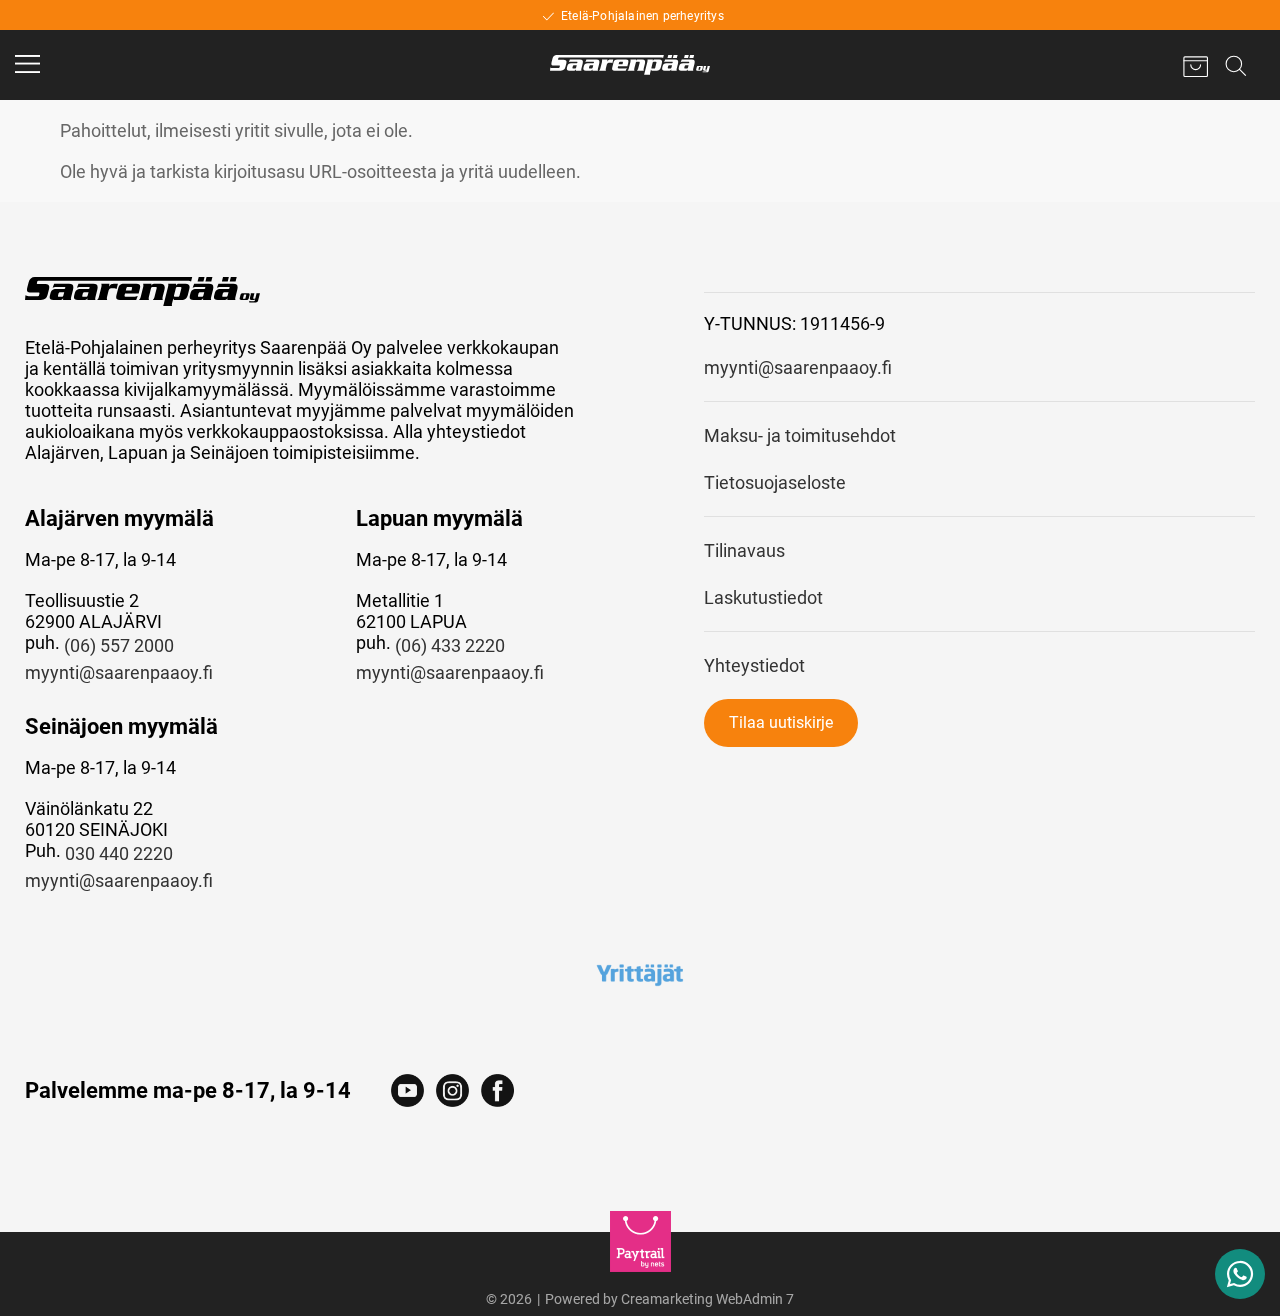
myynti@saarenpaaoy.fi (119, 672)
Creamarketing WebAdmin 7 (707, 1299)
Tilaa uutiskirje (781, 722)
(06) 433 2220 (450, 645)
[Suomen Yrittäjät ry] (640, 974)
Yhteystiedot (754, 665)
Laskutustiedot (763, 597)
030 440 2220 (119, 853)
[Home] (630, 65)
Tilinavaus (744, 550)
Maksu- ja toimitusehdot (800, 435)
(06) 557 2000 (119, 645)
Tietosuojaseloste (775, 482)
